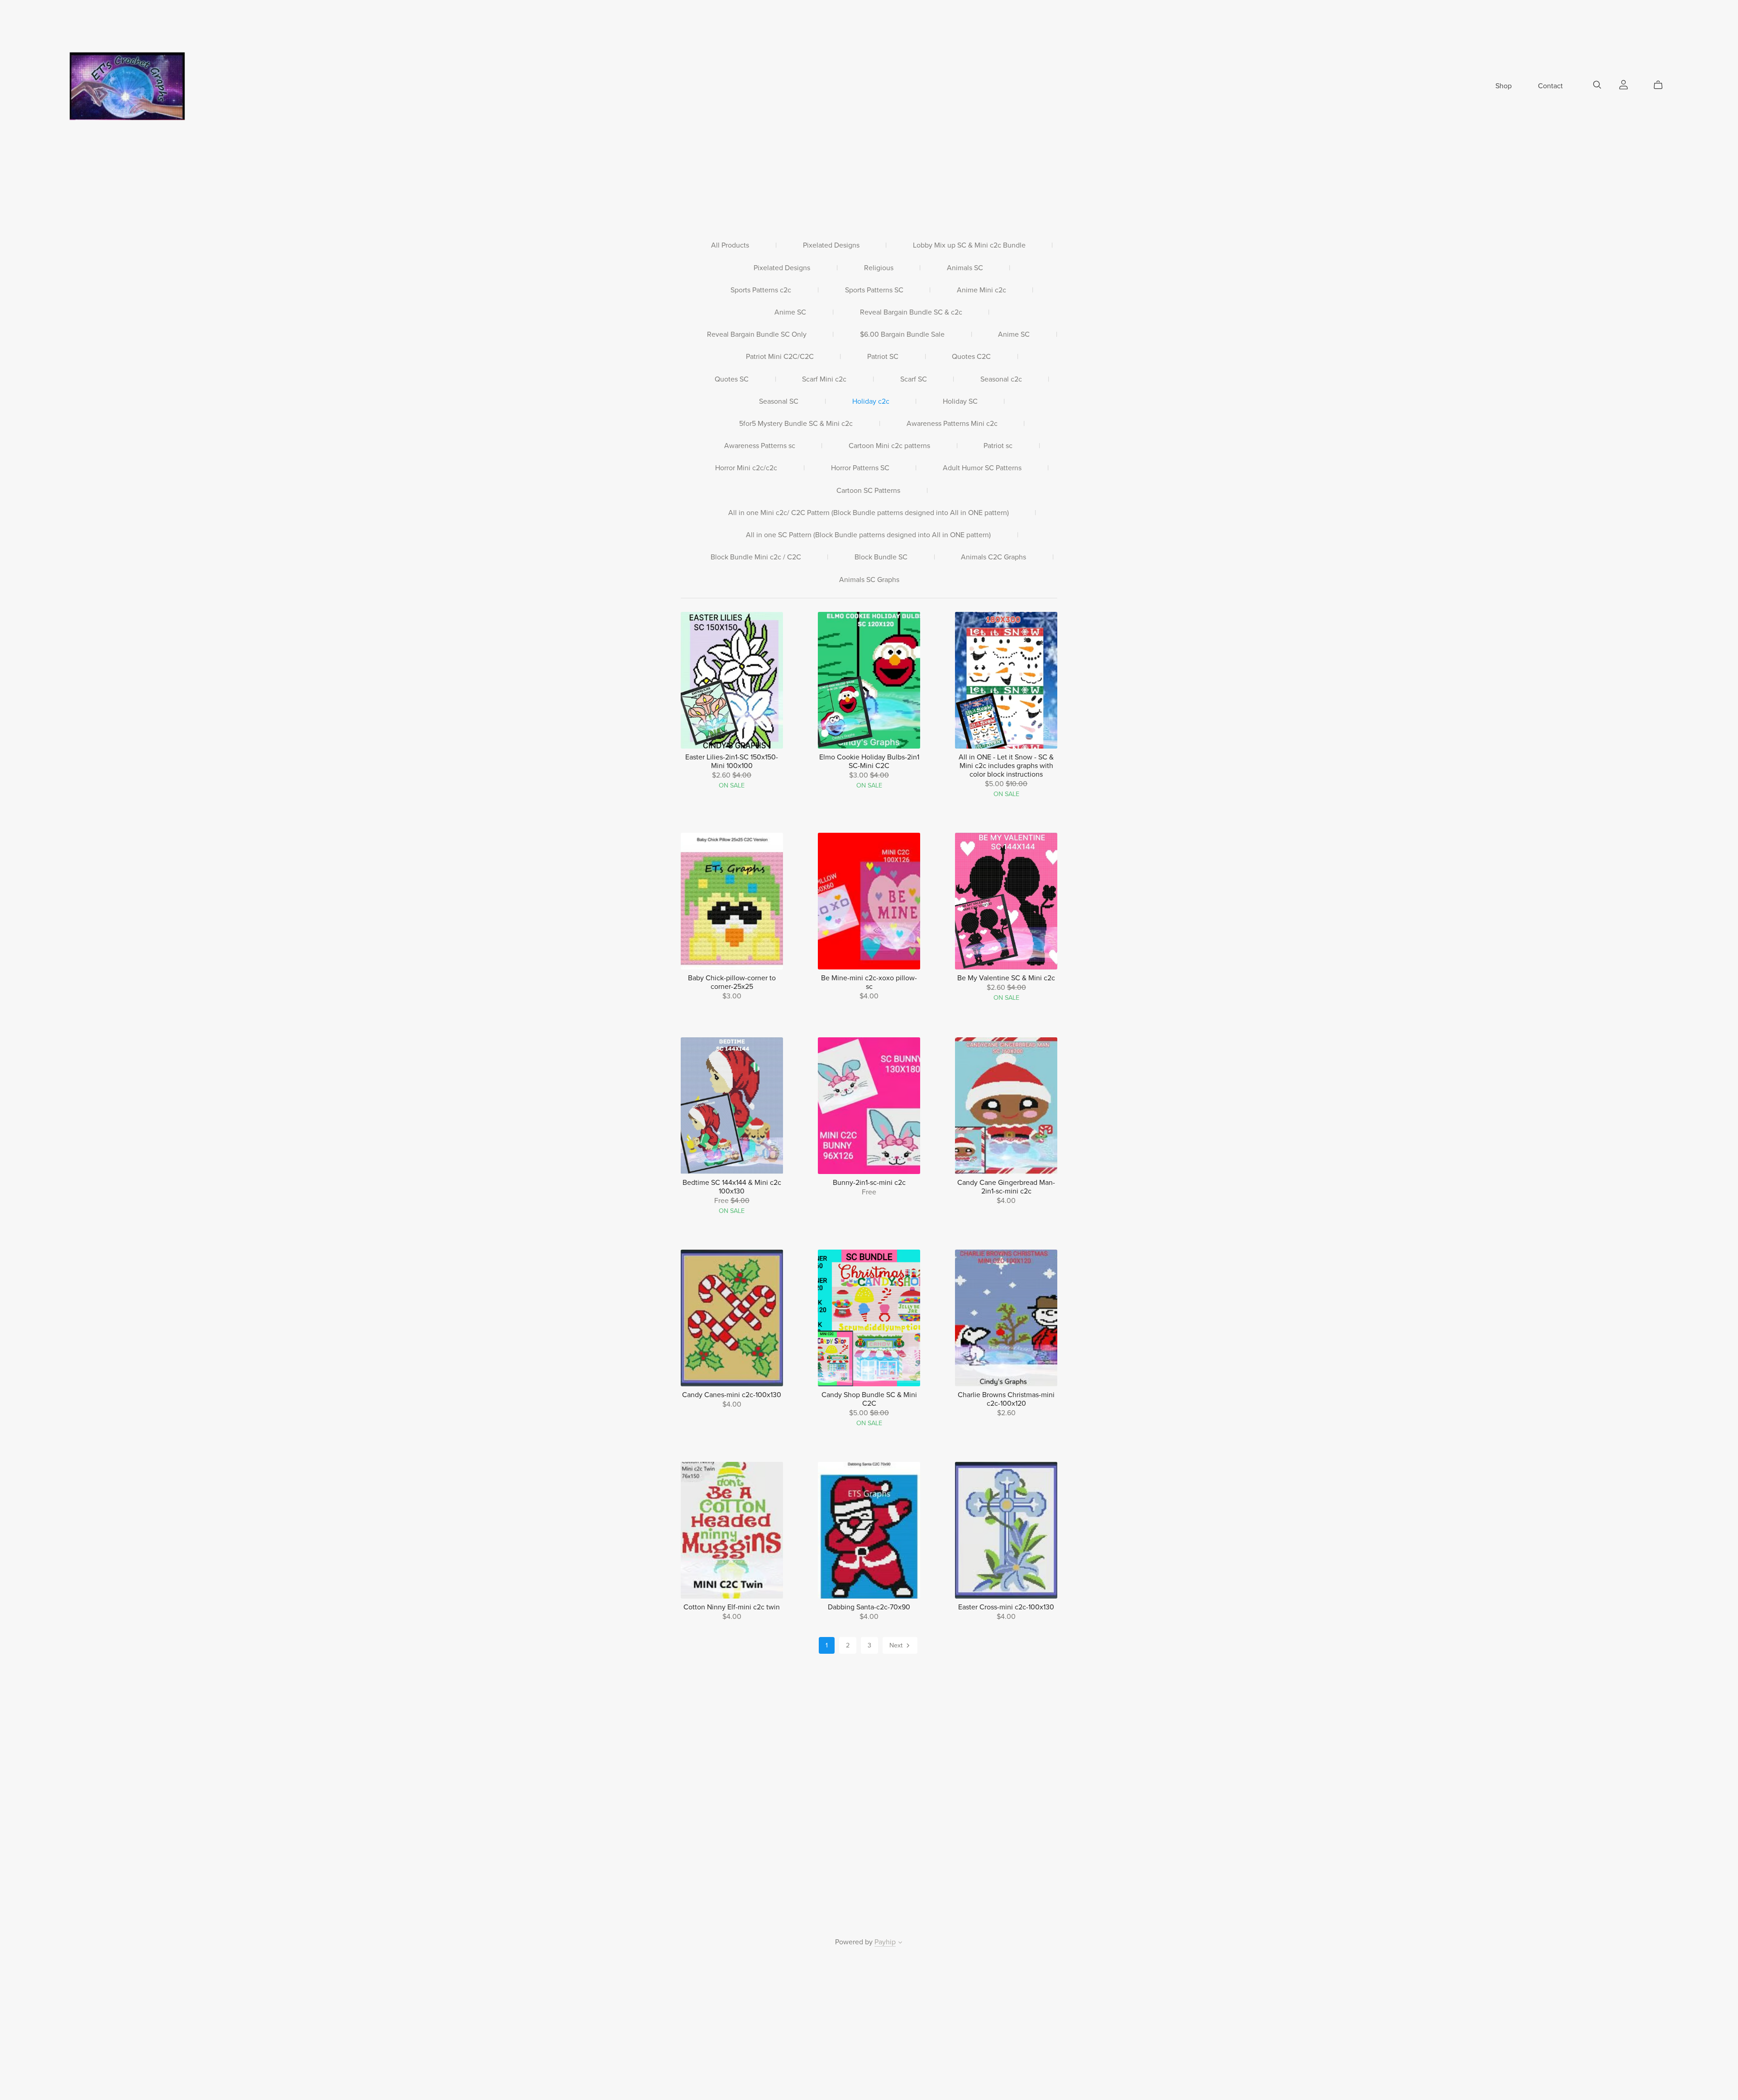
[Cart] (1662, 85)
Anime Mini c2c (981, 290)
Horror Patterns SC (860, 468)
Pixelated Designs (831, 246)
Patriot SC (883, 357)
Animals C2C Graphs (993, 557)
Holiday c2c (871, 402)
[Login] (1623, 84)
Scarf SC (914, 379)
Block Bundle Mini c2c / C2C (756, 557)
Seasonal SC (779, 402)
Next (897, 1645)
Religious (879, 268)
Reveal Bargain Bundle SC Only (757, 335)
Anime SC (790, 313)
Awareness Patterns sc (760, 446)
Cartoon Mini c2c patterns (889, 446)
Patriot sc (998, 446)
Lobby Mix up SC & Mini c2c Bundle (969, 246)
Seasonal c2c (1001, 379)
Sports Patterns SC (874, 290)
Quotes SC (732, 379)
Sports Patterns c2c (761, 290)
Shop (1504, 86)
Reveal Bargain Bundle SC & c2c (911, 313)
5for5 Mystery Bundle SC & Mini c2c (796, 424)
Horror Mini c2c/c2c (746, 468)
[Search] (1597, 85)
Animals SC (965, 268)
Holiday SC (960, 402)
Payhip (885, 1942)
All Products (730, 246)
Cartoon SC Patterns (868, 491)
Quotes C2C (971, 357)
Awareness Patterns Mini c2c (952, 424)
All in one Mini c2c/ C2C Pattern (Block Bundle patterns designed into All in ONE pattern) (869, 513)
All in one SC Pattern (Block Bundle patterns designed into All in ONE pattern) (868, 535)
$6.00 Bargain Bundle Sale (902, 335)
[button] (900, 1943)
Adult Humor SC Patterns (982, 468)
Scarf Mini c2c (824, 379)
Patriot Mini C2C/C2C (780, 357)
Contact (1550, 86)
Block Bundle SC (881, 557)
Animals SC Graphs (869, 580)
